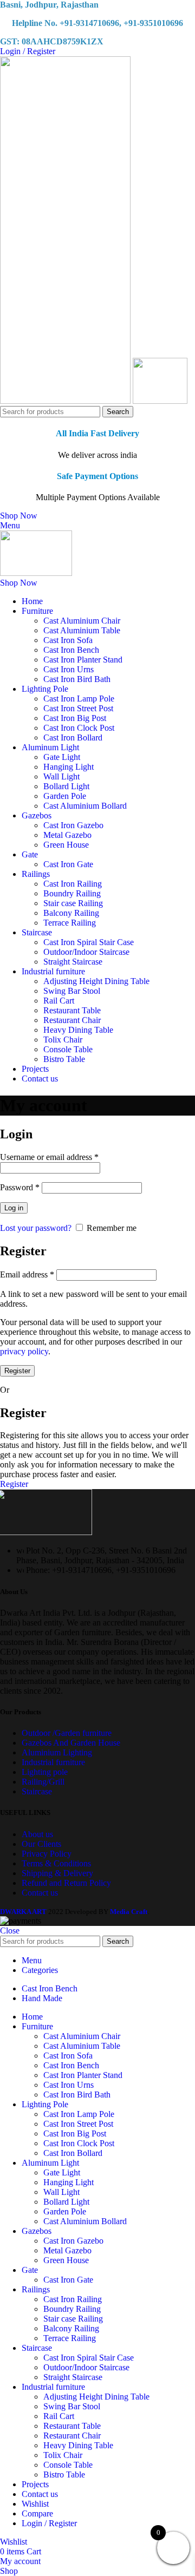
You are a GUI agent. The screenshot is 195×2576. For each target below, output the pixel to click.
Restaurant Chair (72, 1020)
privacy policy (24, 1351)
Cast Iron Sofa (68, 640)
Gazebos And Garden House (71, 1743)
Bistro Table (64, 1059)
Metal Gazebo (67, 835)
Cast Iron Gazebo (73, 825)
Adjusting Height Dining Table (96, 981)
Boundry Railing (72, 893)
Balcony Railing (71, 913)
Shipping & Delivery (57, 1873)
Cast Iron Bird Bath (77, 679)
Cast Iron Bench (71, 650)
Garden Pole (65, 796)
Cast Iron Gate (68, 864)
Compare (37, 2513)
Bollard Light (66, 786)
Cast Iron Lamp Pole (79, 699)
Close (10, 1931)
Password (20, 1187)
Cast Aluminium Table (82, 630)
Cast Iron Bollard (73, 738)
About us (37, 1834)
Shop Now (19, 516)
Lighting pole (45, 1772)
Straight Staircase (73, 962)
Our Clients (41, 1844)
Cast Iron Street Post (78, 708)
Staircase (37, 1791)
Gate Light (62, 757)
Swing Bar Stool (72, 991)
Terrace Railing (70, 923)
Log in (14, 1208)
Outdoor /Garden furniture (67, 1733)
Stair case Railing (73, 903)
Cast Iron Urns (69, 669)
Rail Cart (59, 1001)
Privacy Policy (47, 1854)
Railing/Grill (43, 1782)
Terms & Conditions (56, 1863)
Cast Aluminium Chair (82, 621)
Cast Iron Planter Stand (83, 660)
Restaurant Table (72, 1010)
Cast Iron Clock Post (79, 728)
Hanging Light (69, 767)
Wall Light (61, 776)
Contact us (40, 1893)
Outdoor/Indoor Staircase (86, 952)
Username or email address (49, 1157)
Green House (66, 845)
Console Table (68, 1049)
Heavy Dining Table (78, 1030)
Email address (27, 1274)
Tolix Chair (63, 1040)
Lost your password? (36, 1228)
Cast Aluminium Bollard (85, 806)
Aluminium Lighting (57, 1752)
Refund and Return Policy (66, 1883)
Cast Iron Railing (73, 884)
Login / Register (49, 2523)
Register (17, 1371)
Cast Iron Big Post (75, 718)
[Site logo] (66, 401)
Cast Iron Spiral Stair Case (89, 942)
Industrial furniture (53, 1762)
